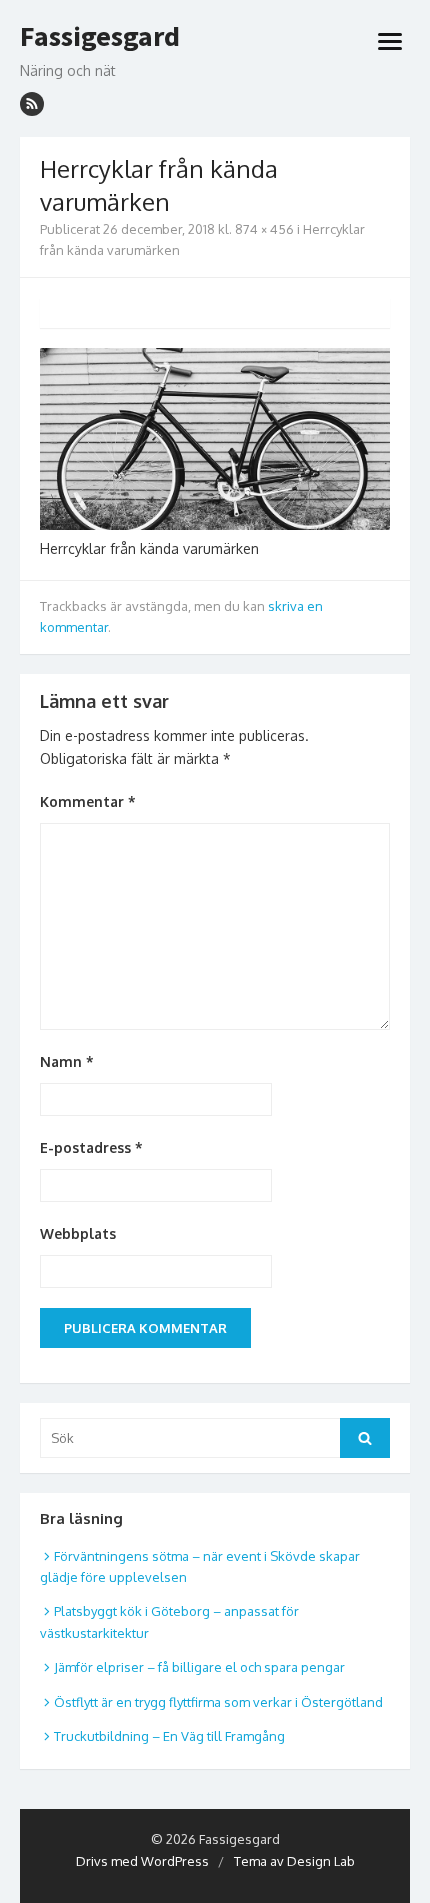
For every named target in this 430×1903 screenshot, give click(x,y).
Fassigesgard (100, 37)
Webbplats (78, 1233)
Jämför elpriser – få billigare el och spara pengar (199, 1667)
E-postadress (91, 1147)
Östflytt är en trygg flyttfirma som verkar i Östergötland (218, 1702)
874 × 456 (264, 229)
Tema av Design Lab (294, 1861)
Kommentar (88, 801)
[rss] (32, 104)
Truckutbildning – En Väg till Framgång (169, 1736)
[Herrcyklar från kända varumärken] (215, 524)
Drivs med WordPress (142, 1861)
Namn (67, 1061)
